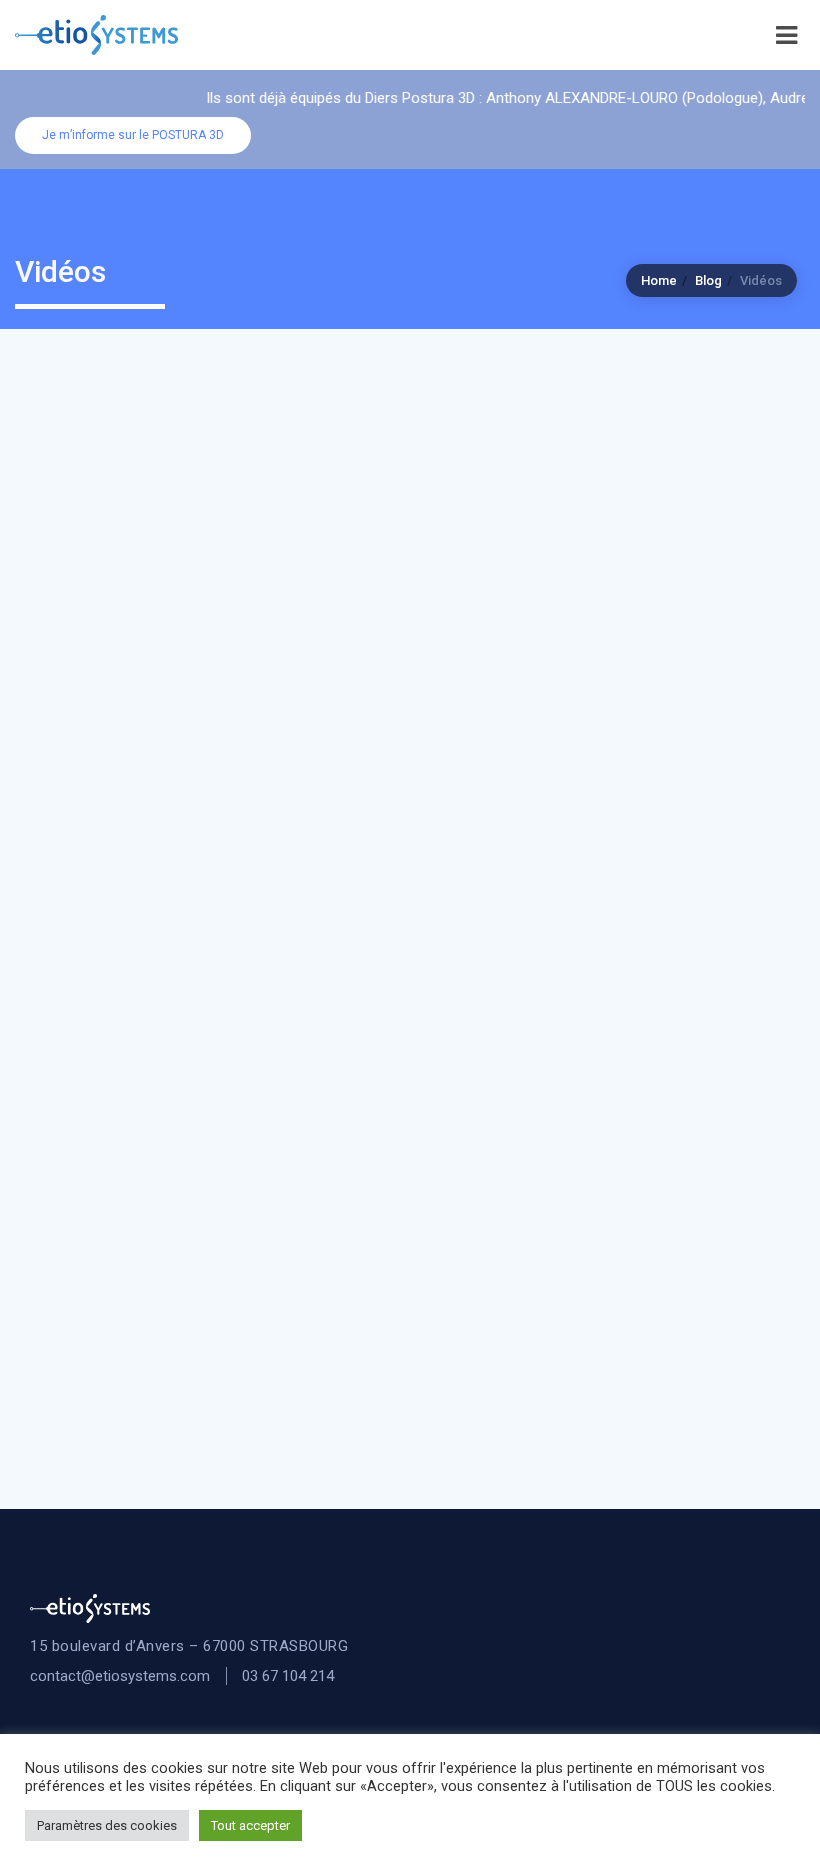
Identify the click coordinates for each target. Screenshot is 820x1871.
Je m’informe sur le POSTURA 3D (133, 135)
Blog (708, 280)
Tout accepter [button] (250, 1825)
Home (659, 280)
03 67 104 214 (288, 1676)
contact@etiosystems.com (120, 1676)
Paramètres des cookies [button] (107, 1825)
